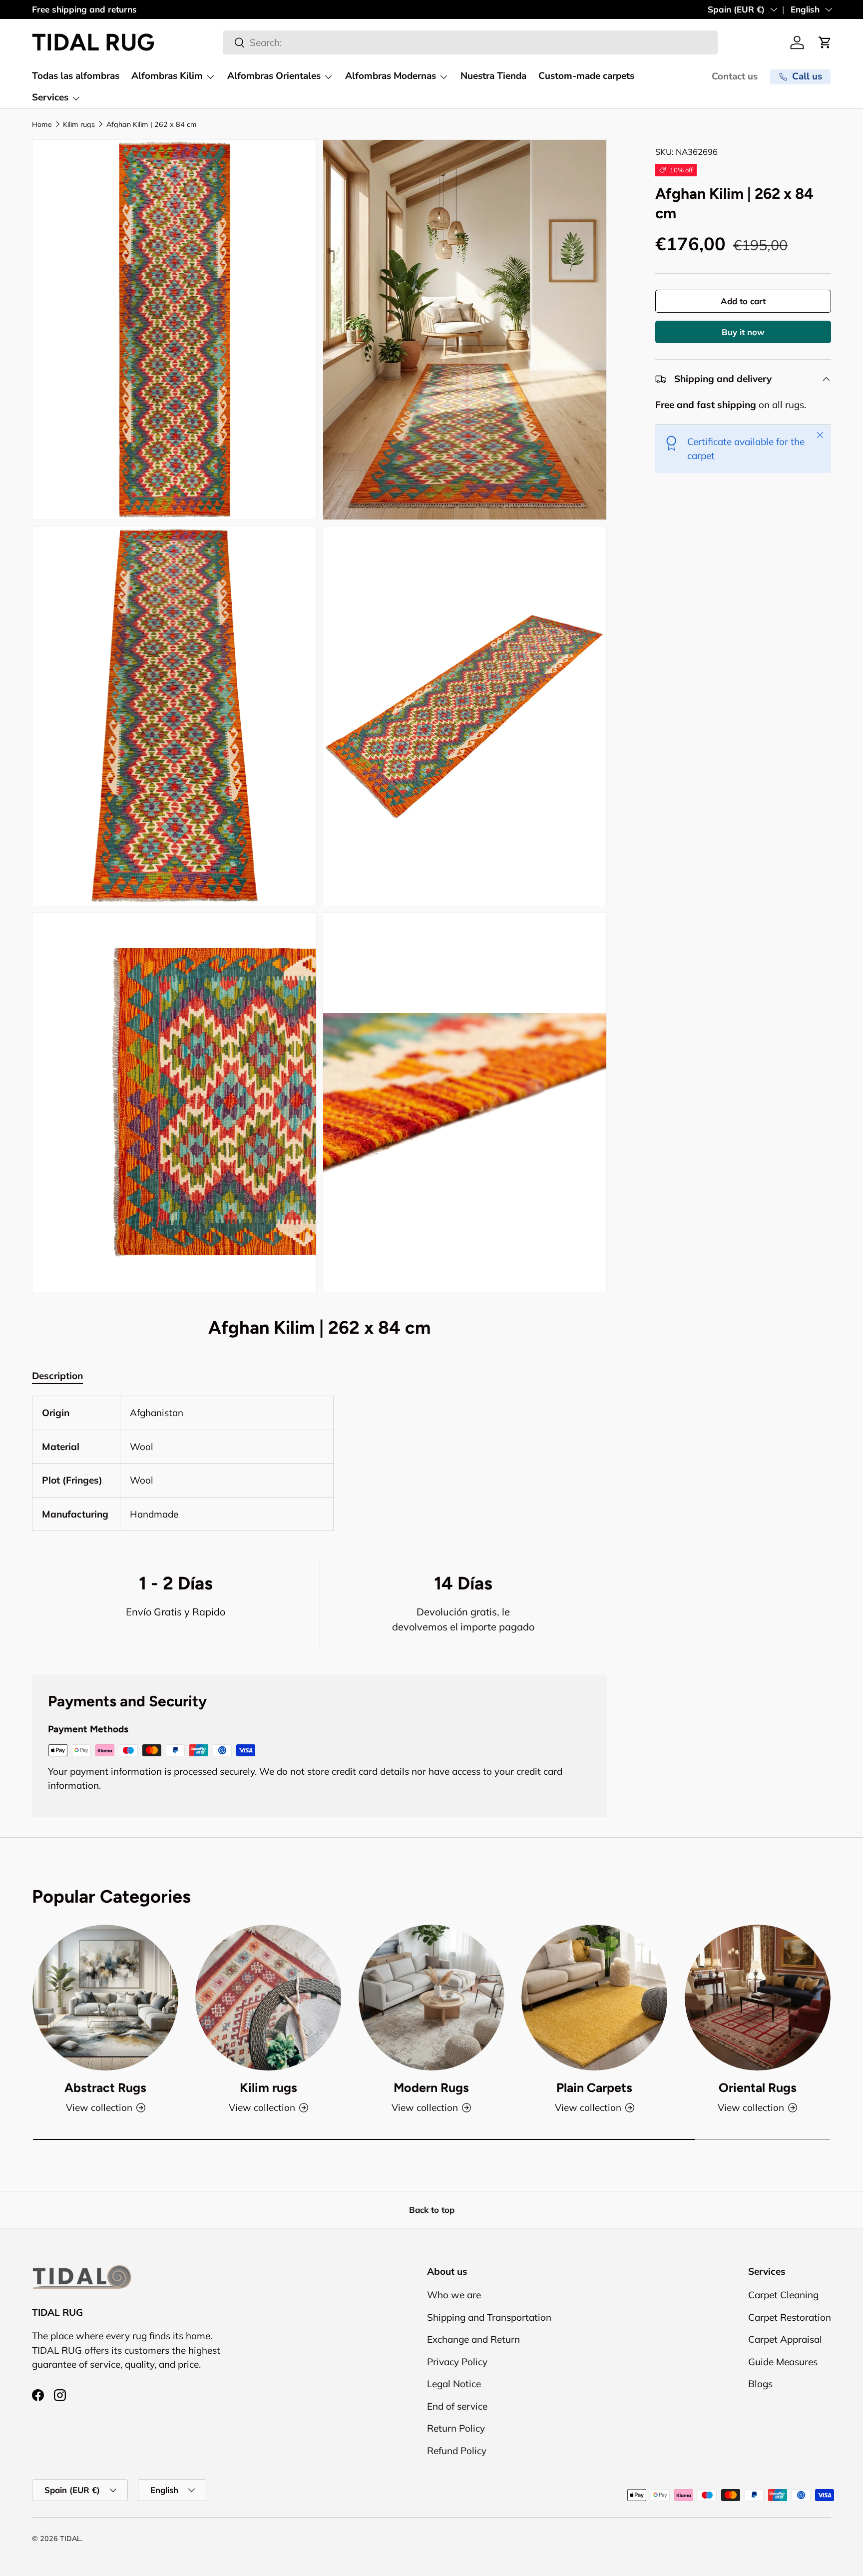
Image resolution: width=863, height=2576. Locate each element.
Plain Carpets (594, 2088)
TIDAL (70, 2539)
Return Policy (456, 2429)
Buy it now (743, 332)
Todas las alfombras (76, 76)
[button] (825, 42)
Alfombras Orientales (274, 76)
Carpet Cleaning (783, 2295)
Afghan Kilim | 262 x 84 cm (152, 124)
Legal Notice (454, 2384)
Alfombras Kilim (167, 76)
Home (42, 124)
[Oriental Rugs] (758, 1998)
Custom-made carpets (586, 76)
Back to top (432, 2210)
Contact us (735, 76)
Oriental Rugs (758, 2088)
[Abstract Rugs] (105, 1998)
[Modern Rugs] (431, 1998)
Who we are (454, 2295)
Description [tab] (57, 1376)
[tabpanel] (319, 1463)
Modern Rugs (431, 2088)
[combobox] (470, 42)
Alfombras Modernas (391, 76)
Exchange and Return (473, 2340)
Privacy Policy (457, 2362)
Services (50, 97)
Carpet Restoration (790, 2317)
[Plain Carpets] (594, 1998)
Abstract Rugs (105, 2088)
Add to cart (743, 301)
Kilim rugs (79, 124)
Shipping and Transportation (489, 2317)
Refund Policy (457, 2451)
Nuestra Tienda (493, 76)
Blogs (760, 2384)
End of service (457, 2406)
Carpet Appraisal (785, 2340)
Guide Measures (783, 2362)
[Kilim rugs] (268, 1998)
